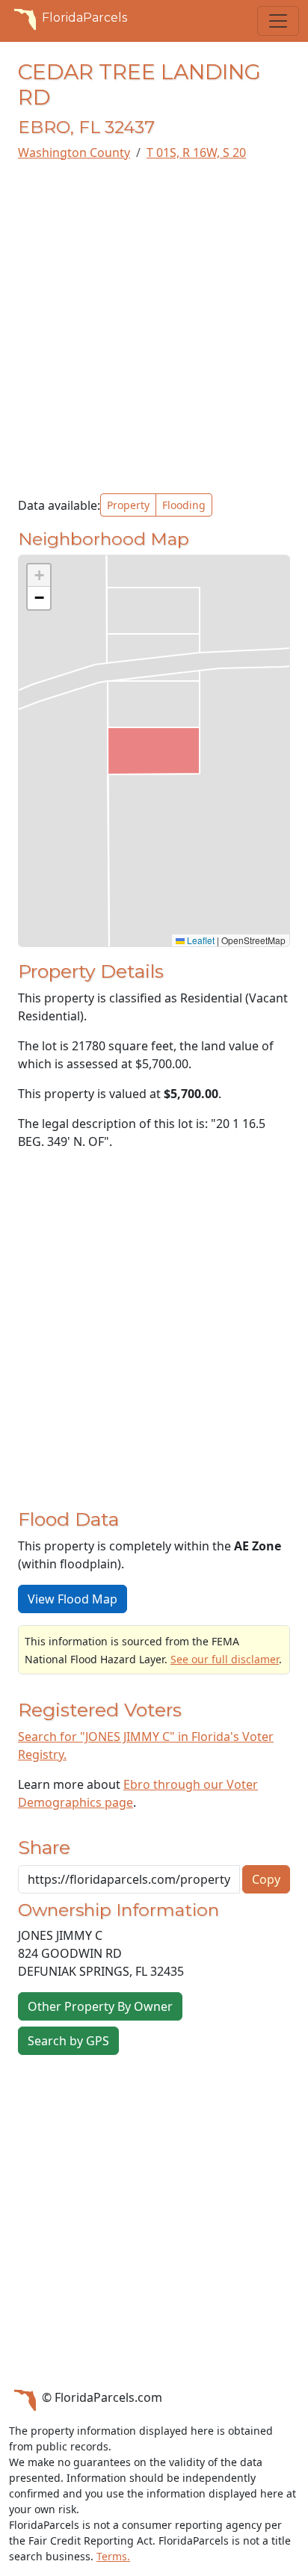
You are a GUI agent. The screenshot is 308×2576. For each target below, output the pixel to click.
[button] (39, 576)
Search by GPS (68, 2041)
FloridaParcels (84, 18)
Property (128, 505)
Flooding (184, 505)
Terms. (113, 2556)
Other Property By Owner (100, 2006)
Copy (266, 1879)
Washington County (74, 152)
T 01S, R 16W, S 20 (196, 152)
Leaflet (200, 940)
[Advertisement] (154, 327)
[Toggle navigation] (278, 21)
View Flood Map (73, 1599)
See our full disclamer (225, 1659)
